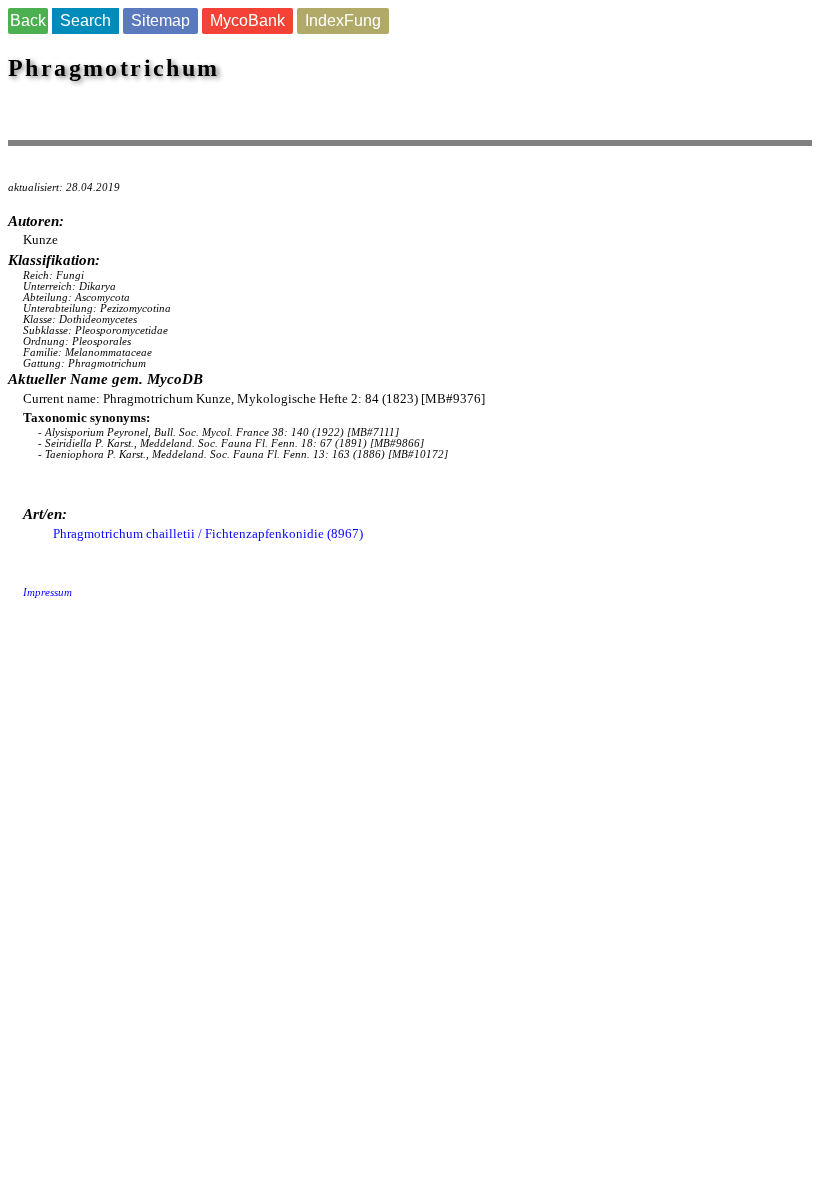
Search (85, 20)
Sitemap (160, 20)
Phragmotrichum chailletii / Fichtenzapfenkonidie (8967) (208, 533)
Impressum (47, 592)
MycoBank (247, 20)
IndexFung (343, 20)
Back (28, 20)
